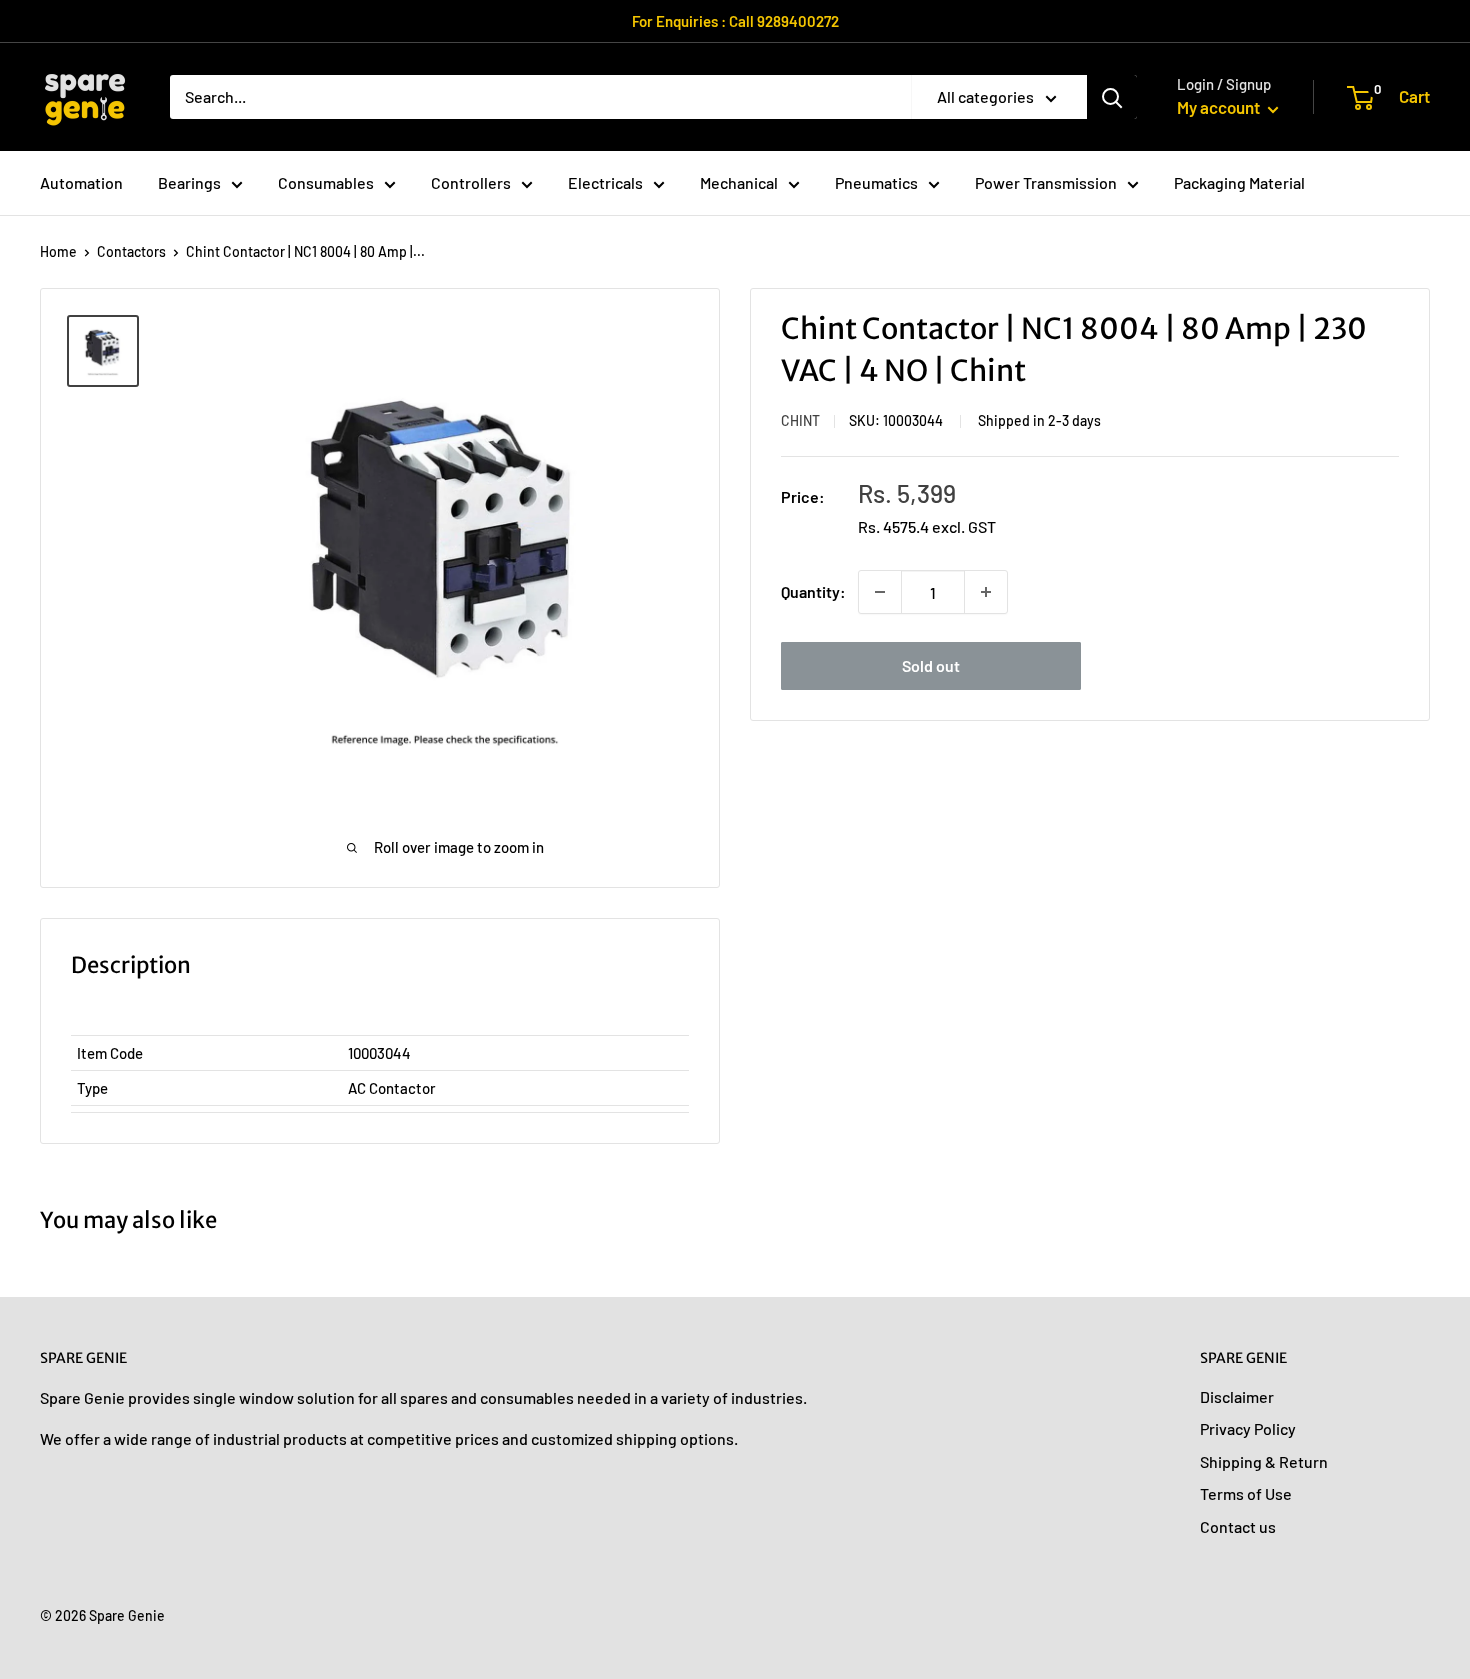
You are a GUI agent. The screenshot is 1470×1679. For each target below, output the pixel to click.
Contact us (1238, 1526)
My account (1220, 107)
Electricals (605, 182)
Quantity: (813, 591)
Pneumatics (876, 182)
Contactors (131, 251)
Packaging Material (1239, 182)
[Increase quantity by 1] (986, 592)
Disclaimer (1237, 1396)
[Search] (1112, 97)
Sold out (931, 665)
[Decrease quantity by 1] (880, 592)
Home (58, 251)
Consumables (326, 182)
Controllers (471, 182)
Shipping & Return (1264, 1461)
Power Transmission (1046, 182)
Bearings (189, 182)
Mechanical (739, 182)
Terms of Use (1246, 1493)
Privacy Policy (1248, 1428)
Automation (81, 182)
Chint (800, 420)
